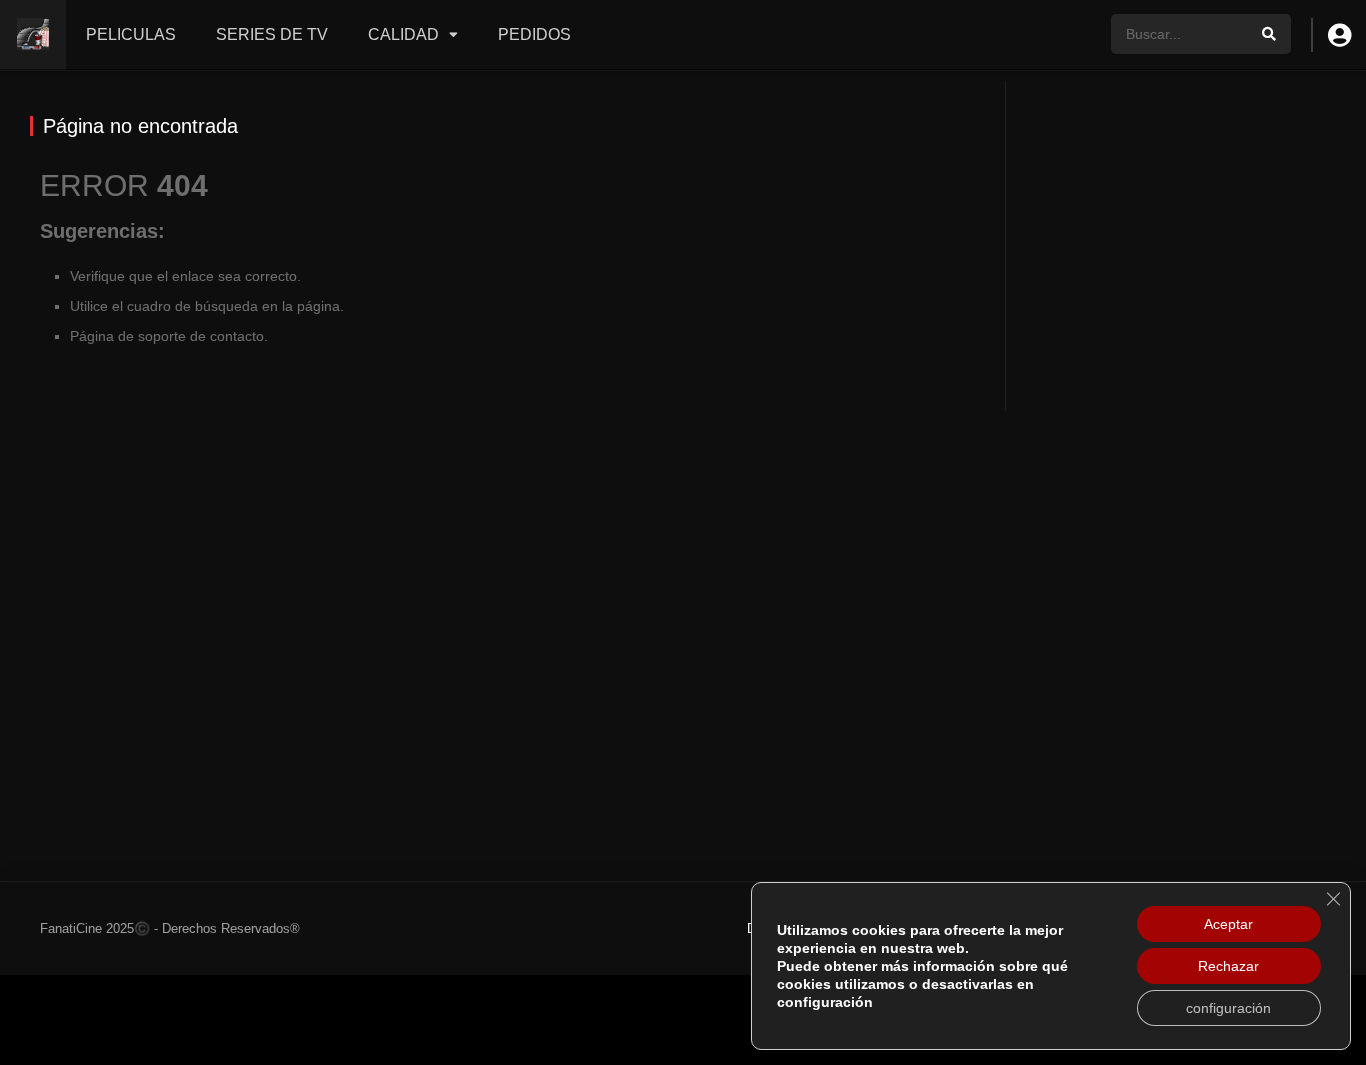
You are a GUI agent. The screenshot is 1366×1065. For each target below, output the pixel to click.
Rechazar (1228, 966)
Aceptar (1228, 924)
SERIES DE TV (272, 34)
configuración (1228, 1008)
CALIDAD (403, 34)
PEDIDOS (534, 34)
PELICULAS (131, 34)
